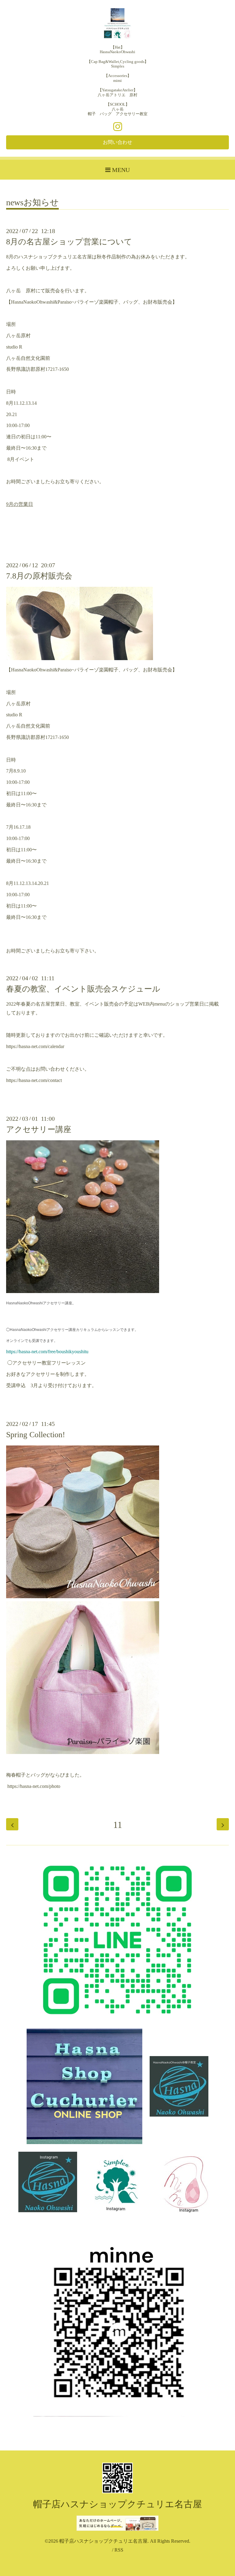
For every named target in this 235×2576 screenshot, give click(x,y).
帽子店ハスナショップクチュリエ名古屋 (117, 2504)
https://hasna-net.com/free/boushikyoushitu (47, 1352)
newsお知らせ (32, 203)
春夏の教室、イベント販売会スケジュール (83, 989)
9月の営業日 (20, 504)
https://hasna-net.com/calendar (35, 1046)
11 (118, 1825)
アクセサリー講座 (39, 1129)
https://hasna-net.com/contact (34, 1080)
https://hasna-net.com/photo (34, 1786)
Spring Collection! (36, 1435)
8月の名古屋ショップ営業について (69, 242)
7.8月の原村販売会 (39, 576)
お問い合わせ (117, 142)
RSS (119, 2550)
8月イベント (20, 459)
